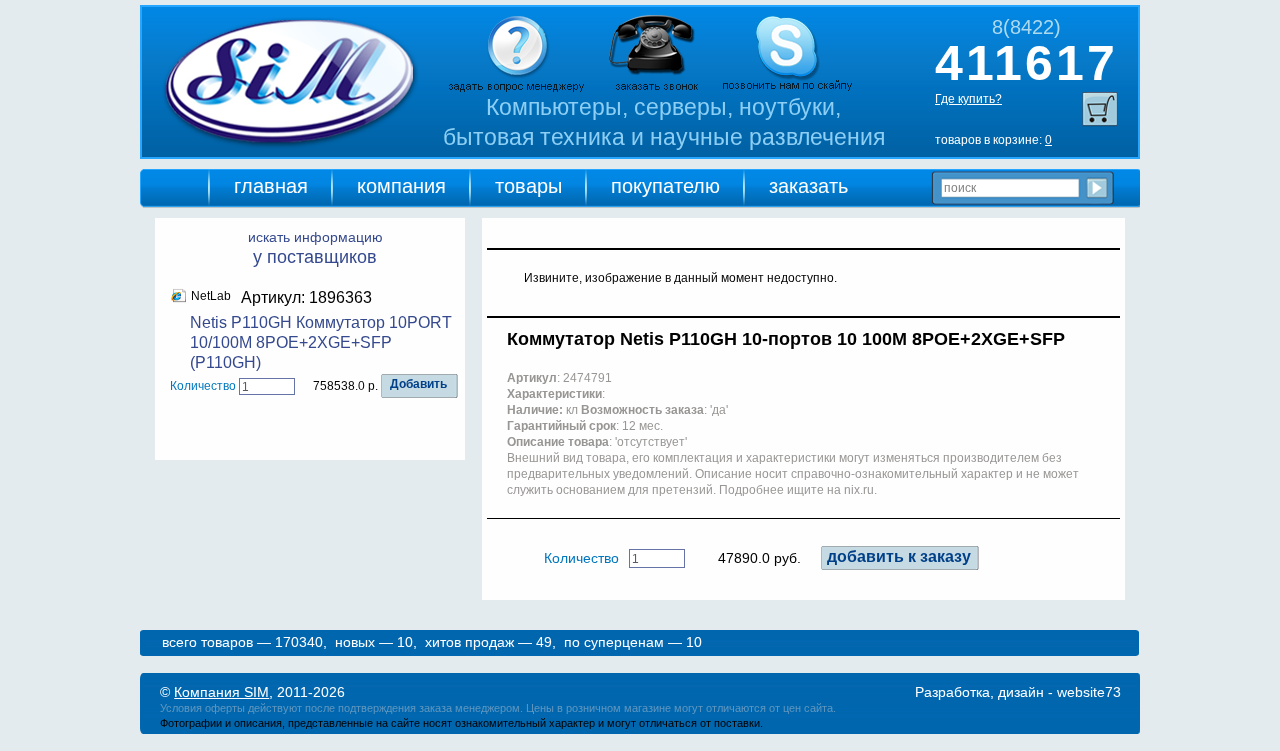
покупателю (665, 186)
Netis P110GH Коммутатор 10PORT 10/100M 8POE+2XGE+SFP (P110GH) (321, 342)
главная (271, 186)
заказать (808, 186)
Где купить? (968, 99)
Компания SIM (221, 692)
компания (401, 186)
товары (528, 186)
